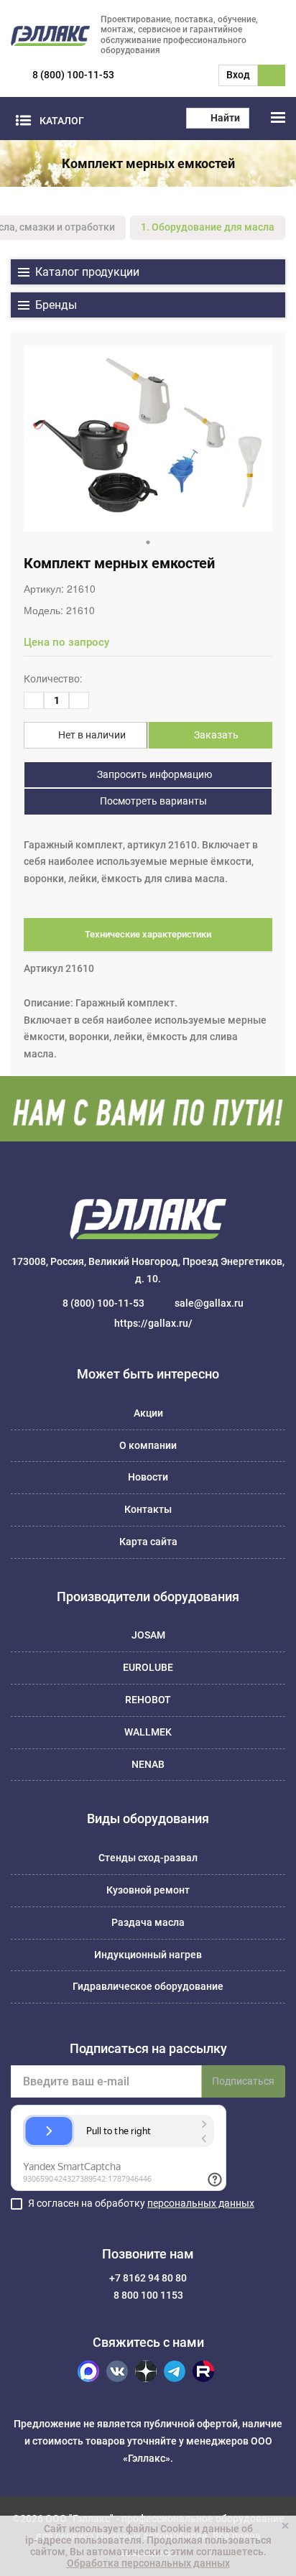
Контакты (148, 1509)
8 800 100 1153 (148, 2295)
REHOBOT (148, 1700)
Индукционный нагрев (148, 1955)
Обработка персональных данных (148, 2563)
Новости (148, 1477)
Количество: (53, 679)
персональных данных (201, 2203)
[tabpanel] (148, 439)
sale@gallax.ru (209, 1303)
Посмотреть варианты (152, 801)
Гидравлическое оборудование (148, 1986)
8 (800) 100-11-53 (73, 75)
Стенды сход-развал (148, 1858)
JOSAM (148, 1635)
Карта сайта (148, 1542)
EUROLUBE (148, 1667)
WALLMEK (148, 1732)
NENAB (148, 1764)
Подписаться (243, 2081)
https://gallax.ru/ (153, 1323)
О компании (148, 1445)
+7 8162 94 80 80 (148, 2278)
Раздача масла (148, 1922)
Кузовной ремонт (148, 1890)
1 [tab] (148, 542)
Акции (148, 1413)
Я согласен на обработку (141, 2203)
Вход (238, 75)
